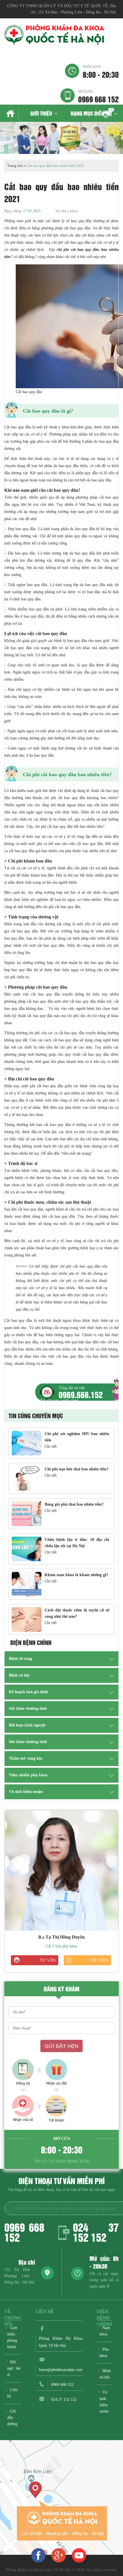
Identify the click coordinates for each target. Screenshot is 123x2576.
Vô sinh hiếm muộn (26, 1792)
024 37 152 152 (96, 2232)
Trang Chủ (11, 114)
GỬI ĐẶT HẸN (61, 2046)
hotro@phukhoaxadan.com (61, 2370)
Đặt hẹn (99, 1960)
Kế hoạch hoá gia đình (28, 1692)
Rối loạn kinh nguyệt (27, 1725)
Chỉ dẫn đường (12, 2418)
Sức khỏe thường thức (28, 1708)
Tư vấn (48, 1960)
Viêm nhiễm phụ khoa (28, 1775)
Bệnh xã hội (19, 1675)
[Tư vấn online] (59, 2555)
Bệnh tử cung (20, 1659)
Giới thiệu (41, 113)
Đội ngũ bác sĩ (14, 2368)
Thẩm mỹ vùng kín (26, 1758)
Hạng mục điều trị (91, 113)
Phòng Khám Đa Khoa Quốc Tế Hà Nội (61, 2342)
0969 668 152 (98, 96)
